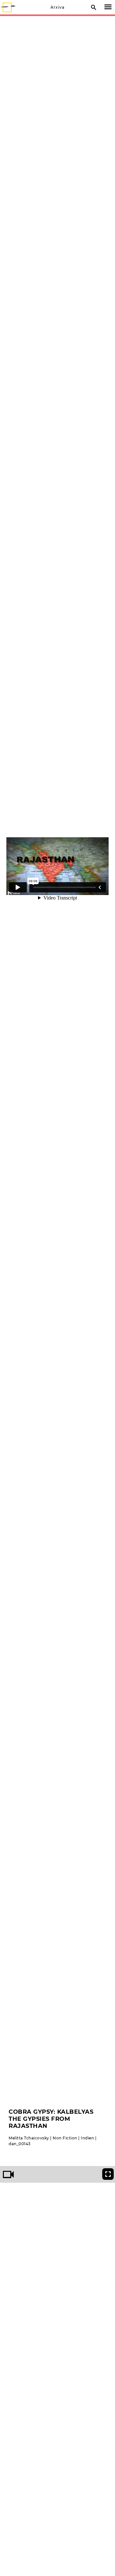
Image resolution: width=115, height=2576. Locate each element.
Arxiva (57, 7)
